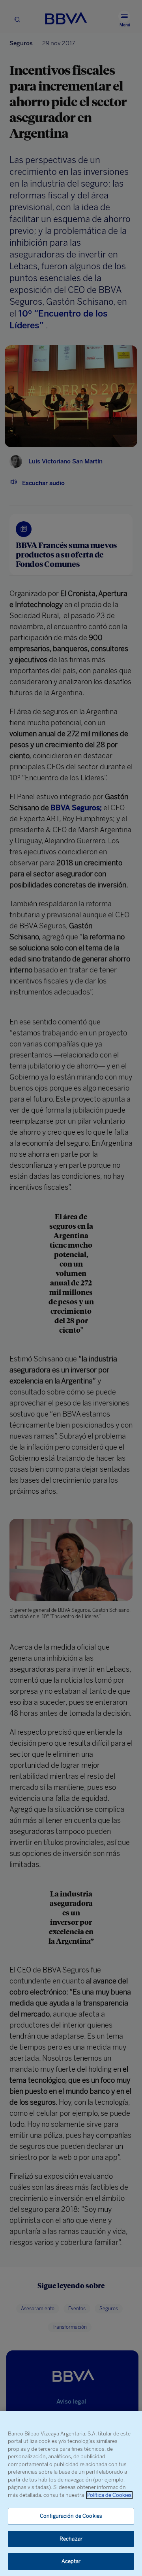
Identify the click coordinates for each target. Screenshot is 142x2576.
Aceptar (71, 2561)
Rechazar (71, 2539)
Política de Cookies (109, 2495)
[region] (71, 2494)
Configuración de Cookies (71, 2516)
